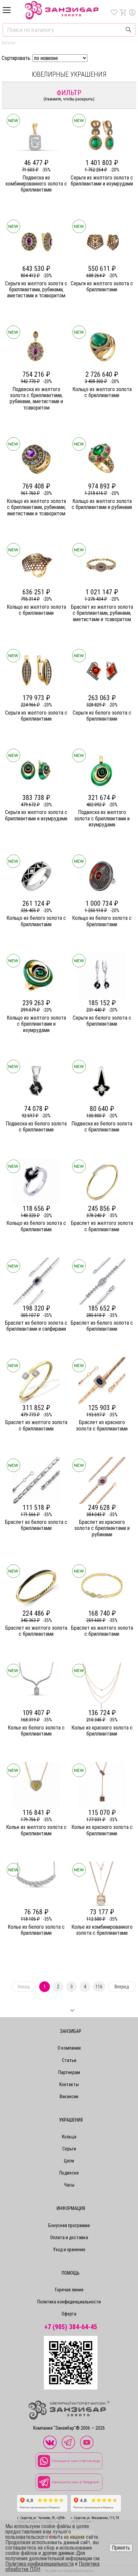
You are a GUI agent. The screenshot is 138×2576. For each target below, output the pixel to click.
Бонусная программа (69, 2225)
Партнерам (69, 2072)
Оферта (69, 2314)
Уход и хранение (69, 2250)
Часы (69, 2185)
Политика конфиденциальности (69, 2302)
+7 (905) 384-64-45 (71, 2327)
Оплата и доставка (69, 2237)
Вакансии (69, 2096)
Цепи (69, 2161)
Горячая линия (69, 2290)
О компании (69, 2048)
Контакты (69, 2084)
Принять (121, 2548)
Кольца (69, 2137)
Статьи (69, 2060)
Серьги (69, 2149)
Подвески (69, 2173)
